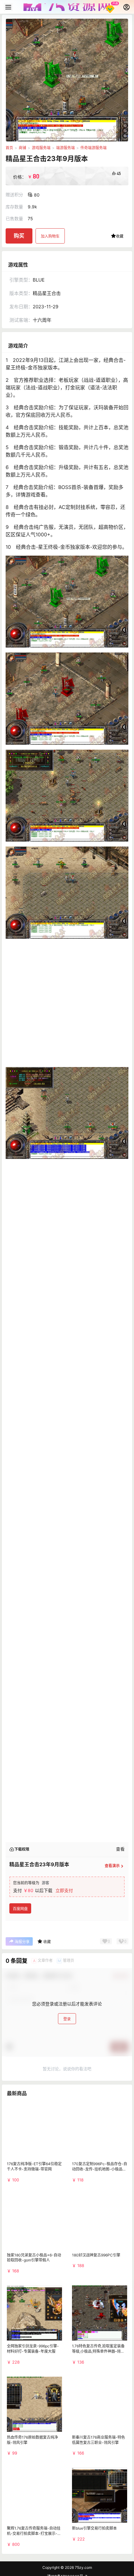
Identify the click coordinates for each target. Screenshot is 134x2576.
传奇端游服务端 (93, 148)
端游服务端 (65, 148)
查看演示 (112, 1901)
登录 (67, 2054)
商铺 (22, 148)
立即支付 (64, 1926)
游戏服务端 (41, 148)
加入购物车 (50, 236)
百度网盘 (20, 1944)
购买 (19, 236)
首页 (9, 148)
